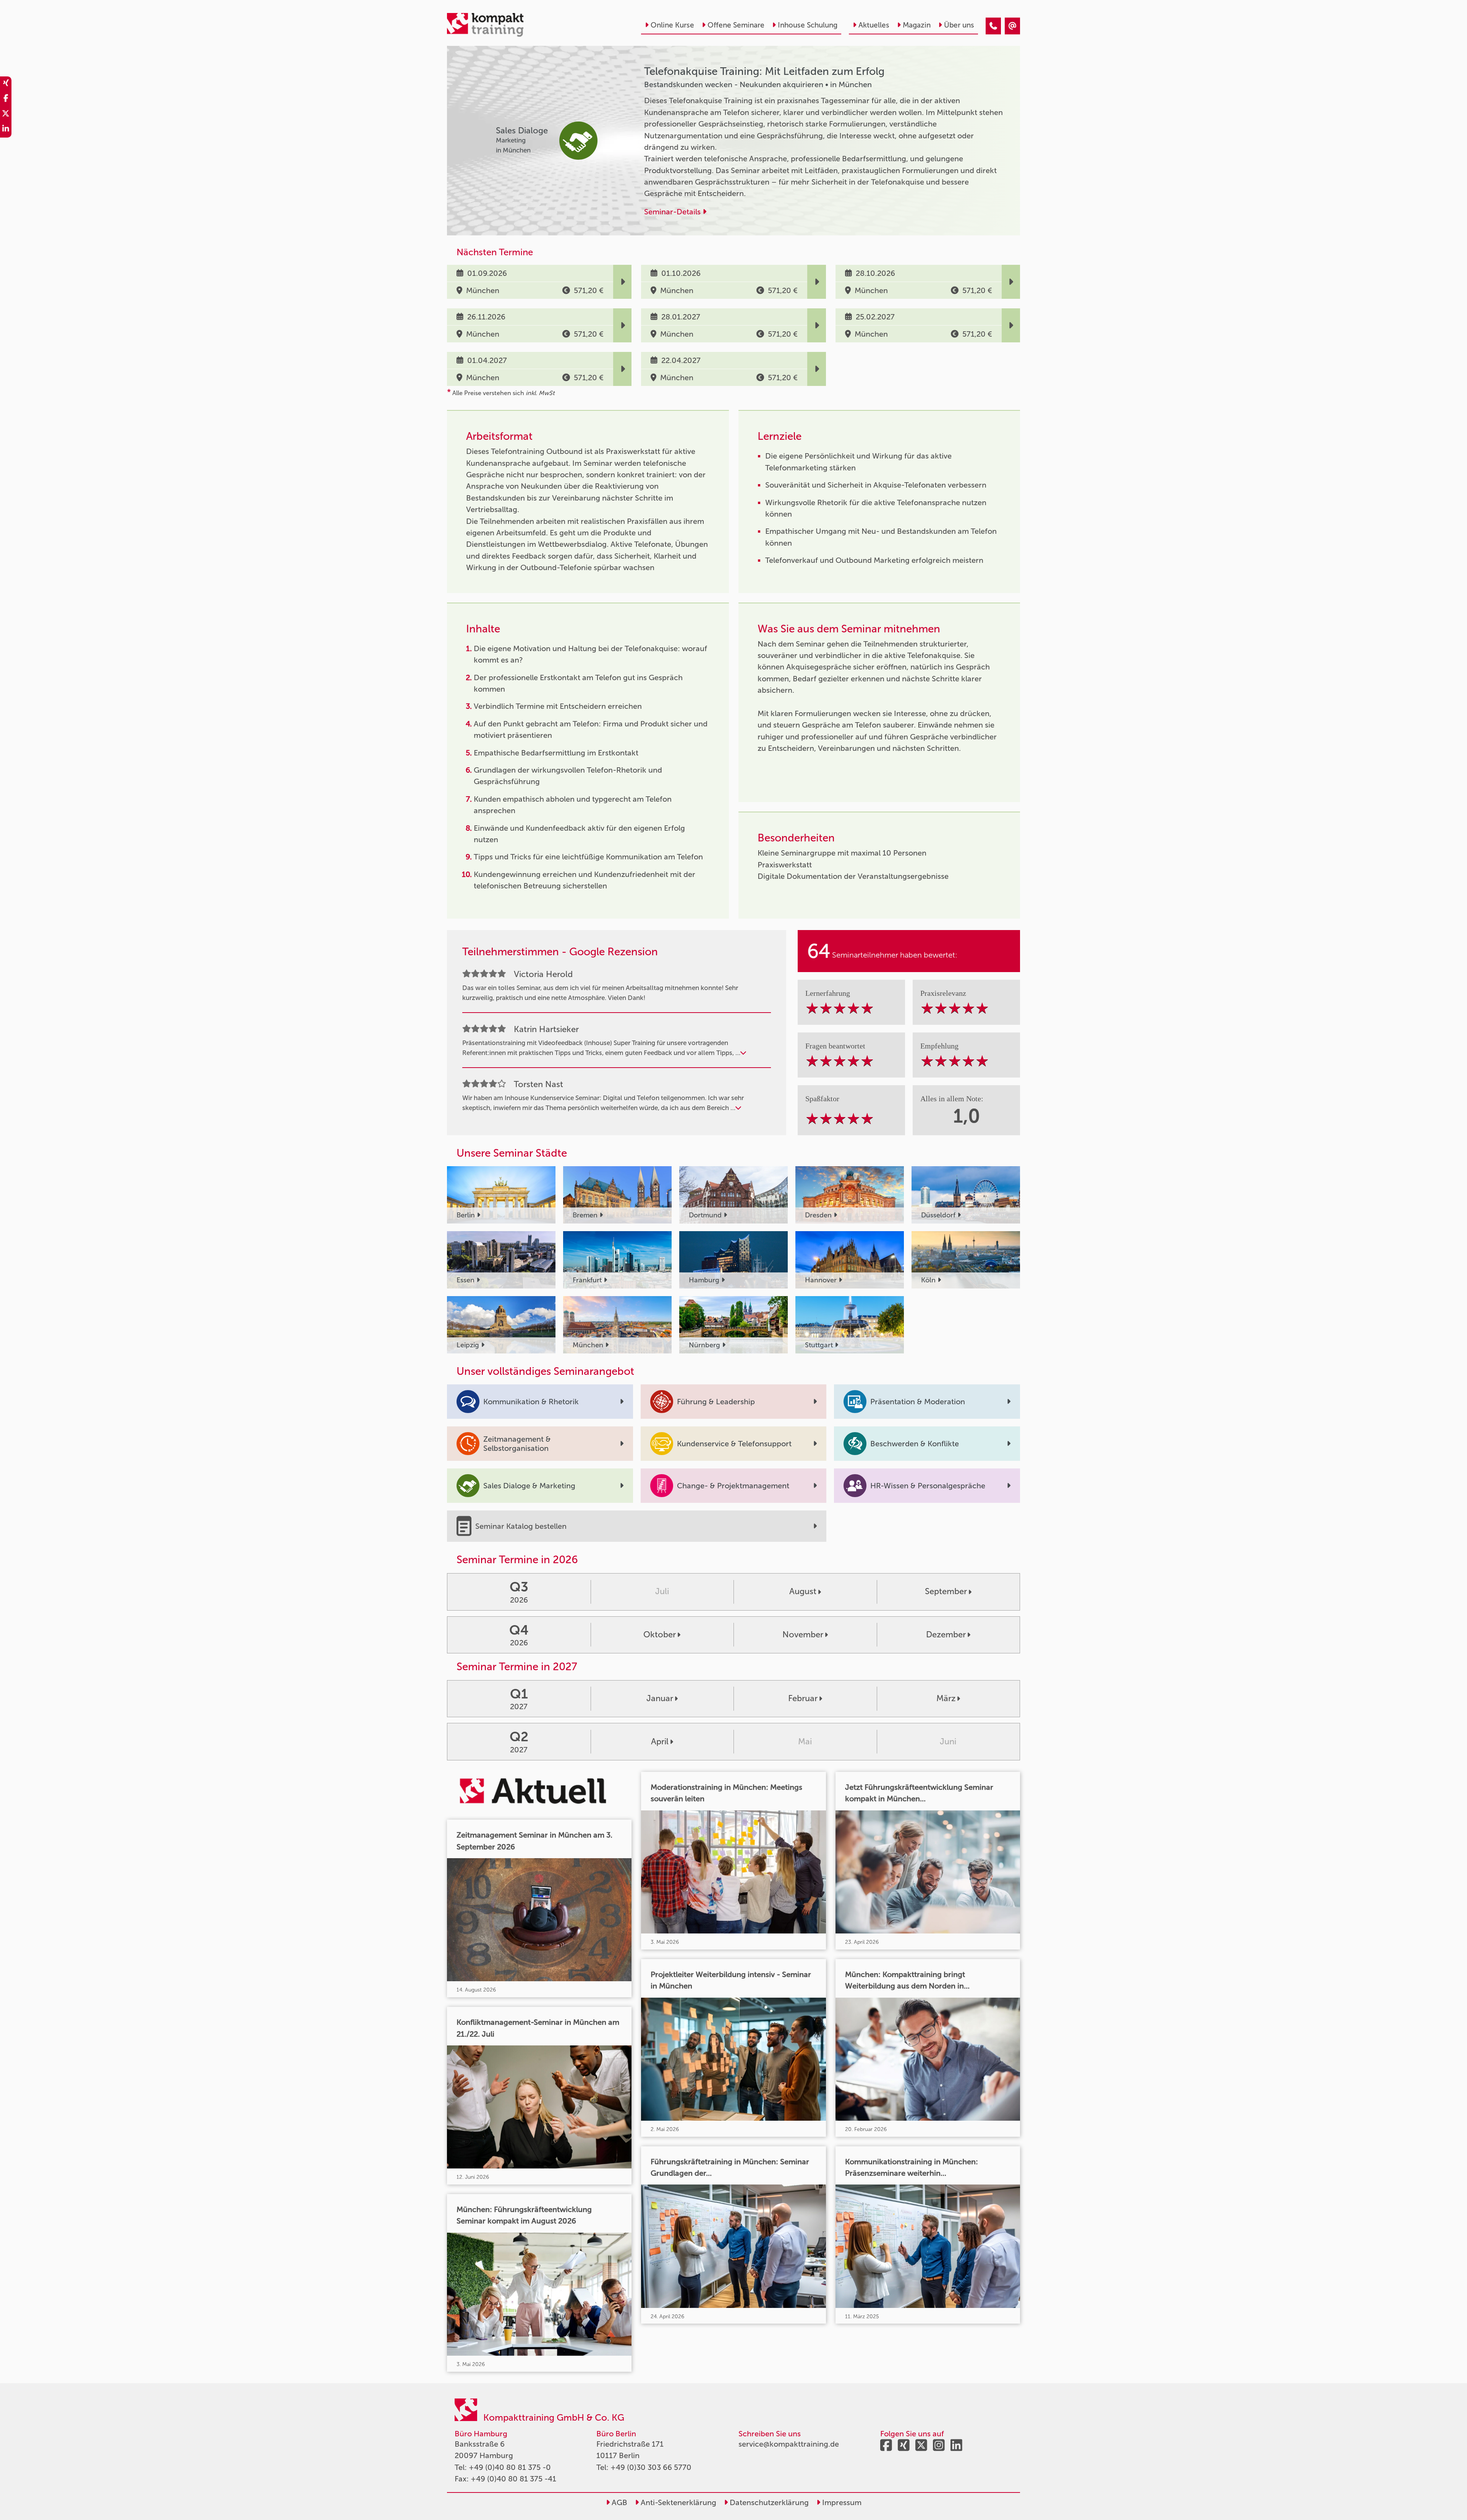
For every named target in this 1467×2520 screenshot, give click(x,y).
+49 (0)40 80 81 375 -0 (510, 2467)
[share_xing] (6, 84)
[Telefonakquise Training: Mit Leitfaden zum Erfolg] (993, 26)
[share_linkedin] (6, 130)
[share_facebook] (6, 99)
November (803, 1634)
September (946, 1591)
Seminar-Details (673, 212)
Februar (803, 1698)
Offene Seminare (736, 25)
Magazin (917, 25)
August (803, 1591)
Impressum (841, 2502)
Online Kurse (672, 25)
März (946, 1698)
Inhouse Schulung (808, 25)
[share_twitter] (6, 115)
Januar (660, 1698)
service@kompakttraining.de (789, 2444)
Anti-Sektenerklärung (678, 2502)
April (660, 1741)
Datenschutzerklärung (768, 2502)
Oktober (660, 1634)
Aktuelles (874, 25)
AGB (619, 2502)
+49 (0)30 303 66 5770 (651, 2467)
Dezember (946, 1634)
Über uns (959, 25)
